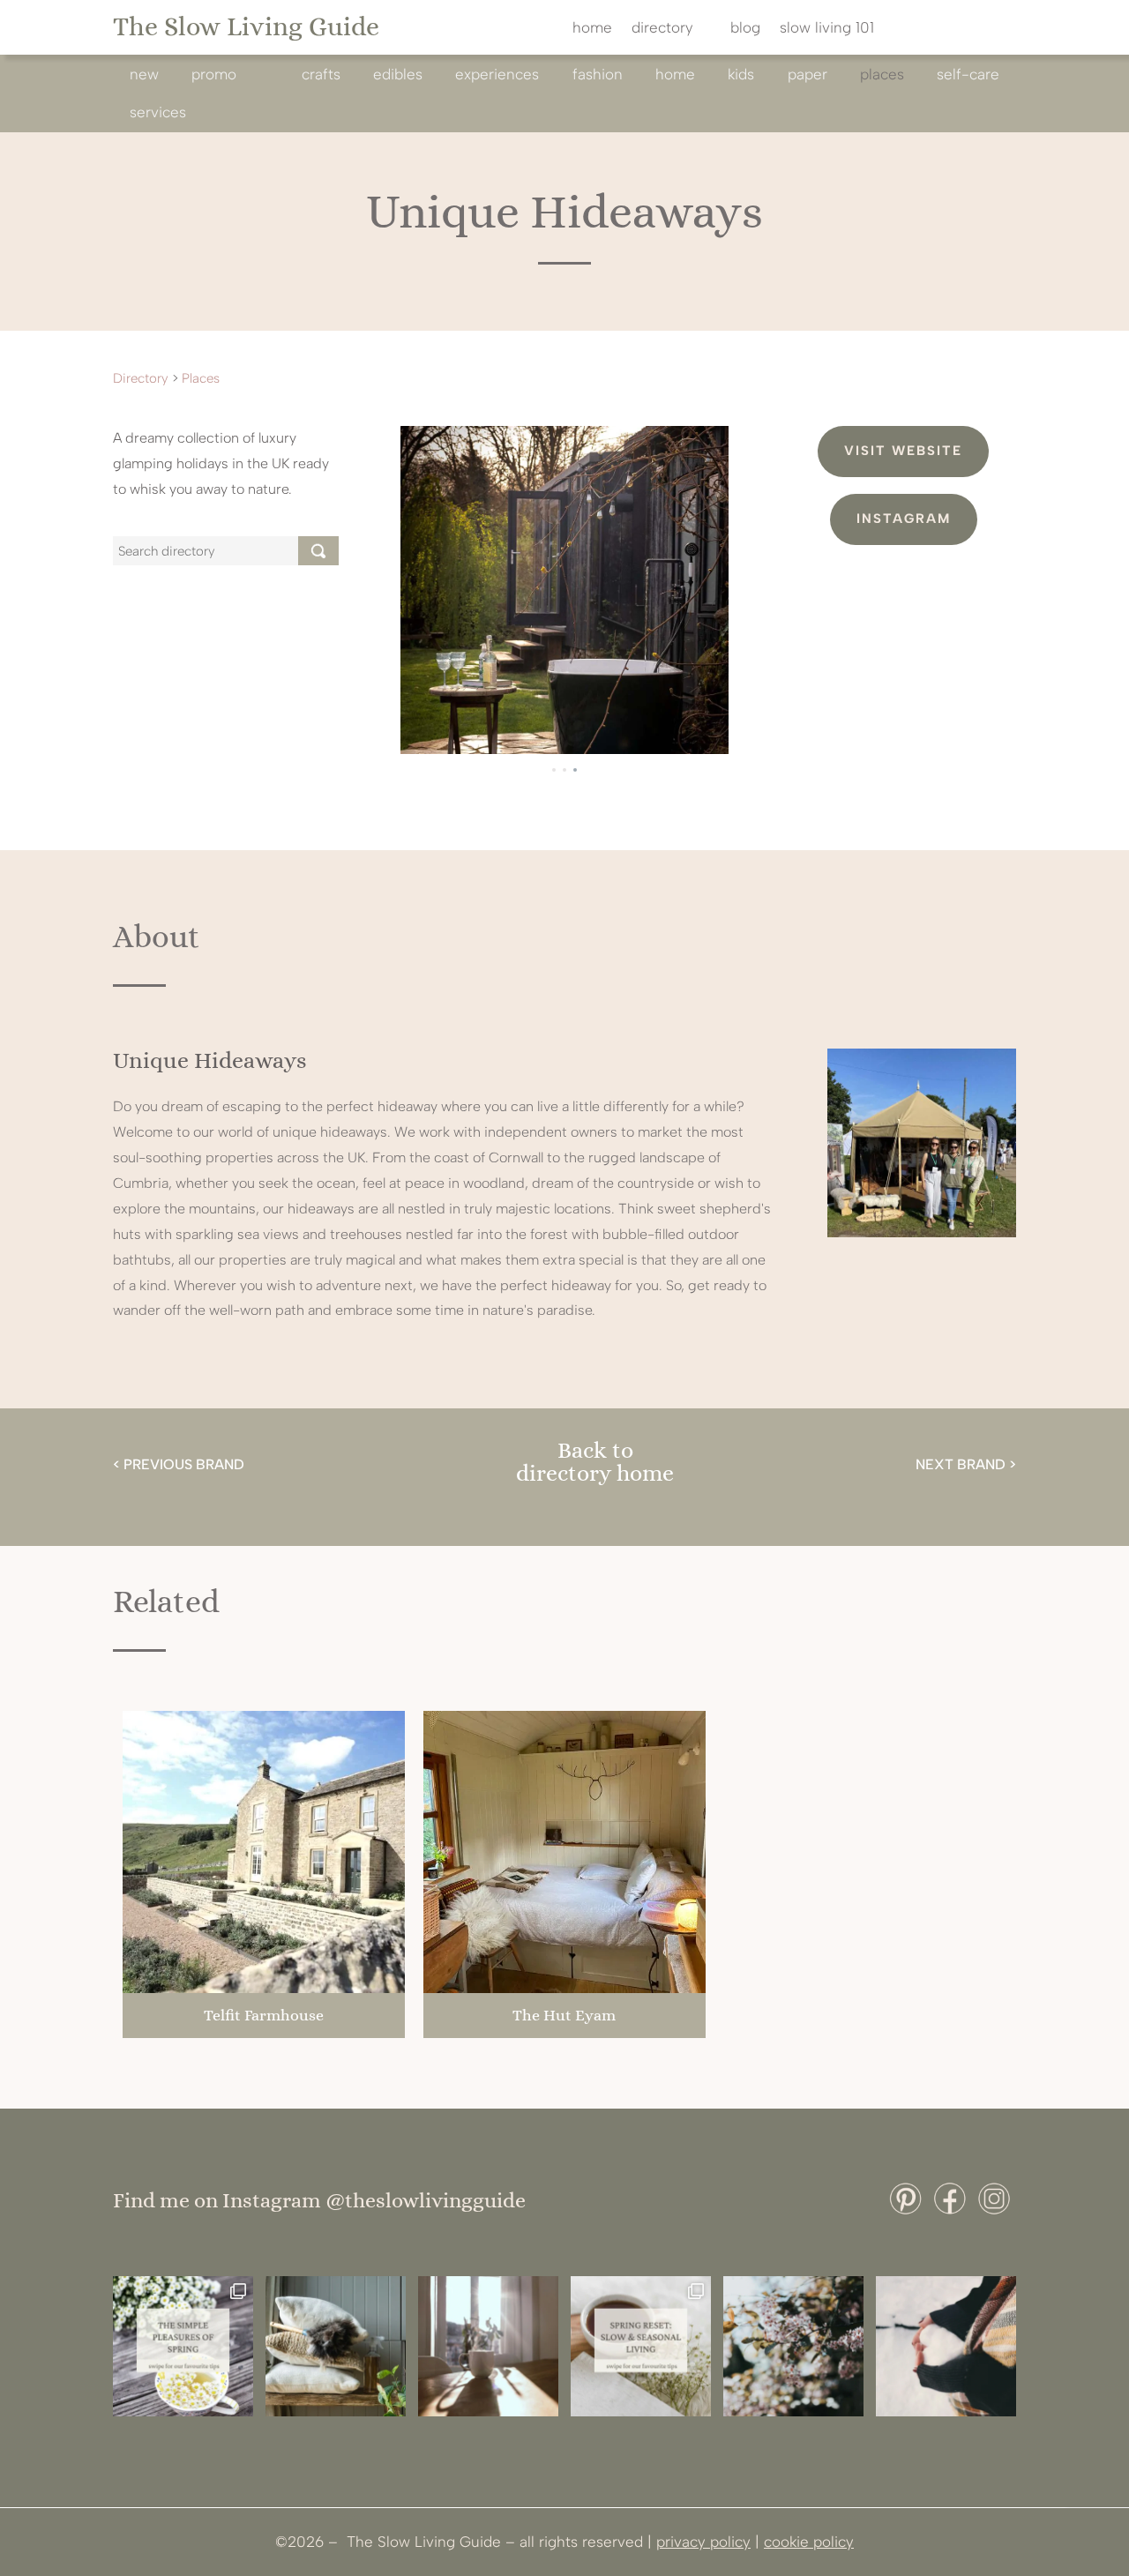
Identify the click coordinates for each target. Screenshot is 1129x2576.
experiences (497, 74)
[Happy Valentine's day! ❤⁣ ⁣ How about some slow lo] (946, 2346)
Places (882, 74)
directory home (595, 1473)
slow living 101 (827, 29)
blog (745, 29)
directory (662, 29)
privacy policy (703, 2542)
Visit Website (903, 451)
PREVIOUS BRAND (184, 1464)
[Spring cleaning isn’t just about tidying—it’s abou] (336, 2346)
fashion (598, 74)
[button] (554, 770)
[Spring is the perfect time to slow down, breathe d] (488, 2346)
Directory (141, 378)
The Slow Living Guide (246, 26)
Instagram (904, 519)
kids (741, 74)
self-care (968, 74)
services (158, 112)
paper (807, 74)
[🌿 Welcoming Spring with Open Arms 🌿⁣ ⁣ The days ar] (793, 2346)
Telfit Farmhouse (264, 2015)
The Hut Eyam (564, 2015)
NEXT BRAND (961, 1464)
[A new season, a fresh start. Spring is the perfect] (641, 2346)
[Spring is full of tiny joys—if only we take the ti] (183, 2346)
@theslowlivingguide (426, 2200)
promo (214, 74)
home (592, 29)
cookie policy (809, 2542)
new (144, 74)
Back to (595, 1450)
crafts (321, 74)
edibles (398, 74)
